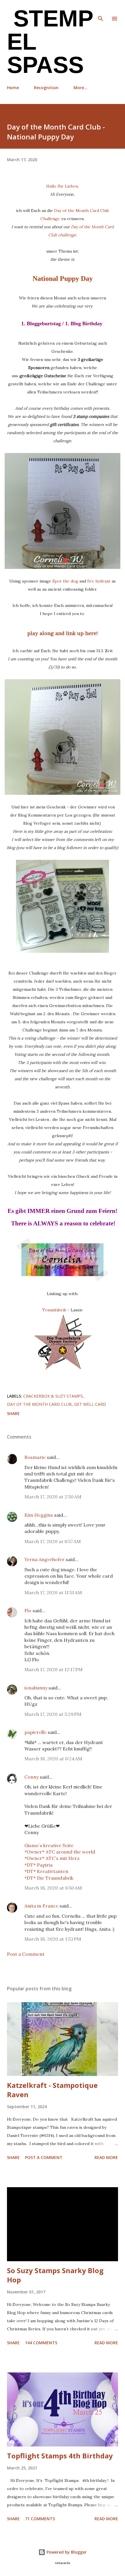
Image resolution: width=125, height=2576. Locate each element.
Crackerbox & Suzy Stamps (53, 1396)
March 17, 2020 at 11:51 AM (53, 1592)
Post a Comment (26, 1954)
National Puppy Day (63, 278)
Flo (28, 1610)
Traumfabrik (54, 1310)
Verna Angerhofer (44, 1559)
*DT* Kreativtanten (46, 1871)
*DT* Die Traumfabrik (49, 1878)
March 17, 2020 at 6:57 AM (53, 1541)
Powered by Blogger (66, 2552)
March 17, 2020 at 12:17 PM (53, 1669)
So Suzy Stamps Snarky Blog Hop (55, 2275)
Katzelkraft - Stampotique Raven (52, 2090)
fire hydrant (99, 581)
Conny (32, 1777)
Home (13, 88)
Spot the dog (65, 581)
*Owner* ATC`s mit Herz (52, 1858)
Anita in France (41, 1906)
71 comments (40, 2519)
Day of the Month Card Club (39, 1404)
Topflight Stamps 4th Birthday (60, 2456)
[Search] (101, 10)
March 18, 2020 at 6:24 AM (53, 1759)
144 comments (41, 2343)
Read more (106, 2157)
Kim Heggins (39, 1515)
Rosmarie (35, 1457)
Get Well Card (90, 1404)
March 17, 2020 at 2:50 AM (53, 1497)
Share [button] (13, 1413)
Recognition (46, 88)
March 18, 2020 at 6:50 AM (53, 1888)
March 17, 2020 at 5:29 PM (53, 1714)
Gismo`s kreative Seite (49, 1845)
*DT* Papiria (39, 1865)
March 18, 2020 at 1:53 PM (53, 1939)
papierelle (35, 1732)
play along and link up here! (63, 633)
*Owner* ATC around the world (60, 1852)
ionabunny (36, 1688)
